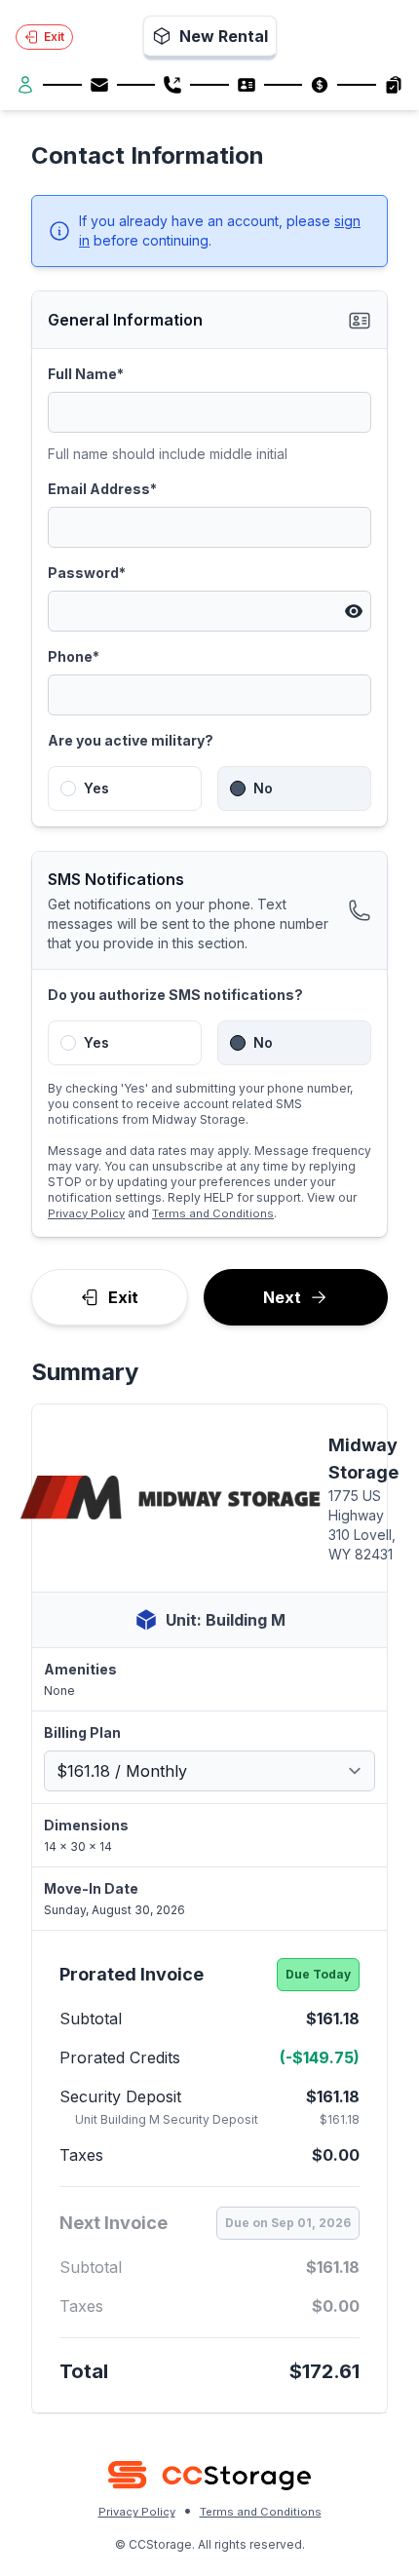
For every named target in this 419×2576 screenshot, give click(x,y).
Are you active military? (131, 740)
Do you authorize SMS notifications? (175, 995)
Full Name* (86, 374)
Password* (87, 573)
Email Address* (102, 489)
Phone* (74, 656)
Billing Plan (82, 1732)
